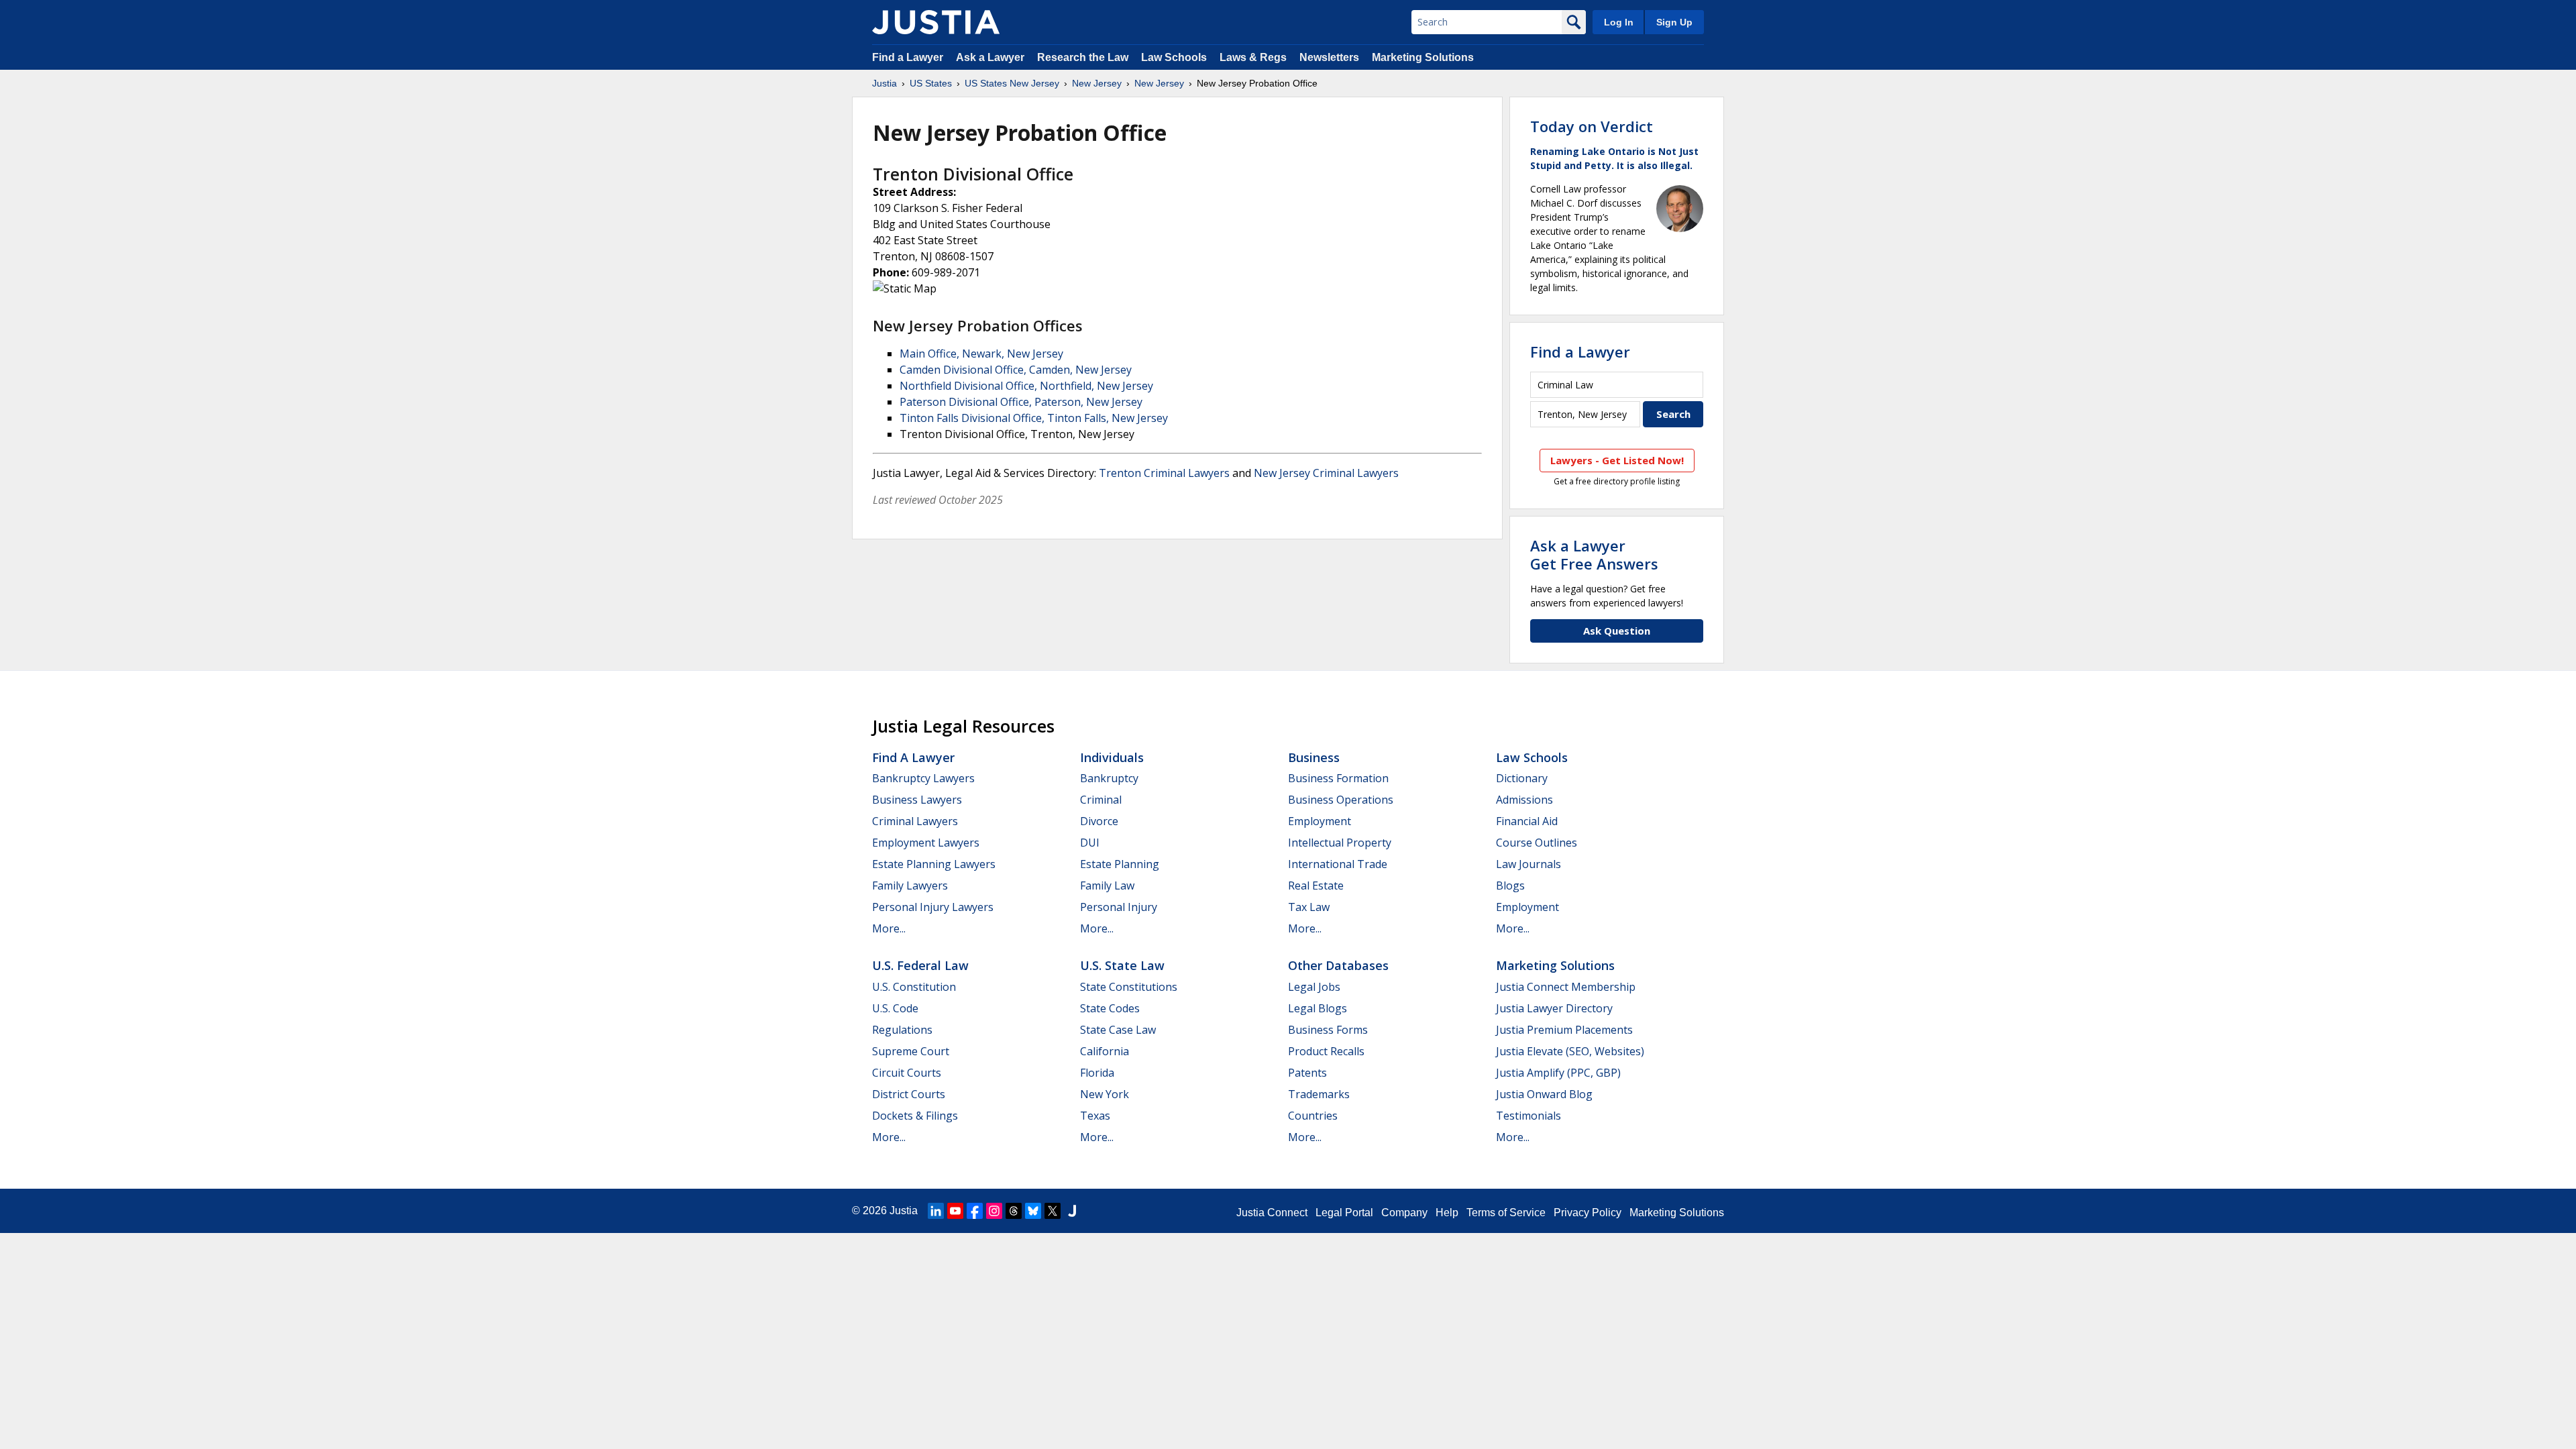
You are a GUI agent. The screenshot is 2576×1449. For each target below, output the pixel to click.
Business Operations (1341, 800)
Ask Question (1617, 631)
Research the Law (1083, 57)
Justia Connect (1272, 1213)
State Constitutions (1129, 987)
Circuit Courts (907, 1073)
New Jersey (1097, 83)
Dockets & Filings (915, 1116)
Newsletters (1329, 57)
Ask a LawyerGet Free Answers (1594, 554)
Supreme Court (911, 1051)
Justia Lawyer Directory (1554, 1008)
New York (1105, 1094)
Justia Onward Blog (1544, 1094)
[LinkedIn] (936, 1211)
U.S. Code (895, 1008)
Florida (1097, 1073)
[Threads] (1014, 1211)
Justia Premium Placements (1564, 1030)
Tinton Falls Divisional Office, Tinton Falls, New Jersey (1034, 418)
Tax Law (1309, 907)
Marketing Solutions (1423, 57)
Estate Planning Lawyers (934, 864)
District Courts (909, 1094)
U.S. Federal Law (920, 965)
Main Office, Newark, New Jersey (981, 354)
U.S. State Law (1122, 965)
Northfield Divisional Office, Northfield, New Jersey (1026, 386)
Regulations (902, 1030)
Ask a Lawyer (991, 57)
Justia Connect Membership (1566, 987)
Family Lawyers (910, 885)
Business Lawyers (917, 800)
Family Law (1107, 885)
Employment (1320, 821)
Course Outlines (1537, 843)
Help (1447, 1213)
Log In (1619, 22)
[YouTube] (955, 1211)
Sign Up (1674, 22)
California (1105, 1051)
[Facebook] (975, 1211)
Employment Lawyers (926, 843)
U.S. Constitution (914, 987)
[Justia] (936, 22)
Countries (1313, 1116)
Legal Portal (1344, 1213)
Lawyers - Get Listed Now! (1617, 460)
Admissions (1524, 800)
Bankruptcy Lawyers (923, 778)
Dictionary (1522, 778)
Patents (1307, 1073)
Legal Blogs (1318, 1008)
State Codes (1110, 1008)
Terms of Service (1506, 1213)
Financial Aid (1527, 821)
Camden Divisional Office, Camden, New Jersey (1016, 370)
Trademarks (1319, 1094)
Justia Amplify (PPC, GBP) (1558, 1073)
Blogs (1510, 885)
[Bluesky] (1033, 1211)
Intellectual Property (1340, 843)
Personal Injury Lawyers (933, 907)
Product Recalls (1326, 1051)
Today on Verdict (1592, 126)
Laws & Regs (1253, 57)
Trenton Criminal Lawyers (1164, 473)
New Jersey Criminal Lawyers (1326, 473)
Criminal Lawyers (915, 821)
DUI (1090, 843)
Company (1404, 1213)
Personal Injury (1119, 907)
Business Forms (1328, 1030)
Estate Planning (1120, 864)
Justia (884, 83)
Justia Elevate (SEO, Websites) (1570, 1051)
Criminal (1101, 800)
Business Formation (1338, 778)
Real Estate (1316, 885)
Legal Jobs (1314, 987)
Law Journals (1528, 864)
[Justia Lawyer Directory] (1072, 1211)
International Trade (1338, 864)
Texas (1095, 1116)
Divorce (1099, 821)
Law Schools (1174, 57)
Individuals (1112, 757)
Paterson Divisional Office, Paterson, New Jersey (1021, 402)
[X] (1053, 1211)
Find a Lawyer (908, 57)
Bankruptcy (1109, 778)
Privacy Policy (1588, 1213)
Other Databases (1338, 965)
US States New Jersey (1012, 83)
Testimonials (1528, 1116)
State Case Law (1118, 1030)
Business (1314, 757)
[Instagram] (994, 1211)
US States (931, 83)
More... (889, 928)
